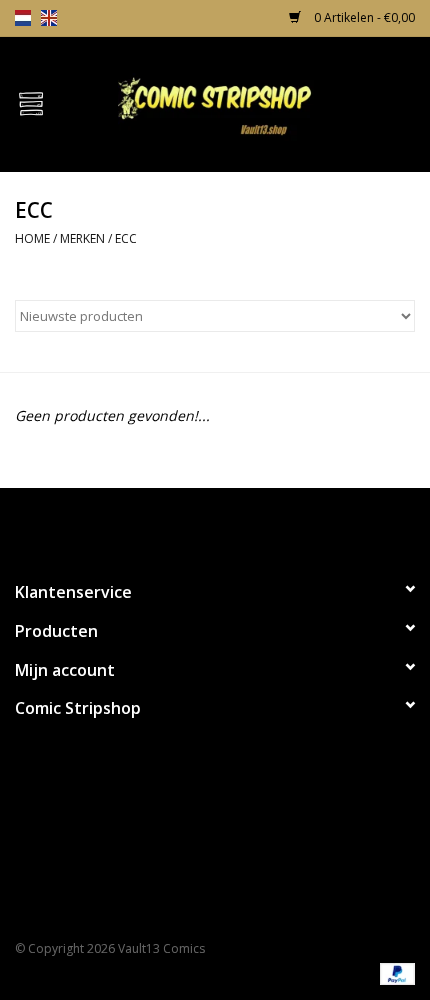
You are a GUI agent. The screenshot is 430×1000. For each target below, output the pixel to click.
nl (23, 18)
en (49, 18)
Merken (82, 238)
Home (32, 238)
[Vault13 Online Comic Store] (246, 102)
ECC (126, 238)
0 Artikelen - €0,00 (363, 17)
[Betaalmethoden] (394, 972)
